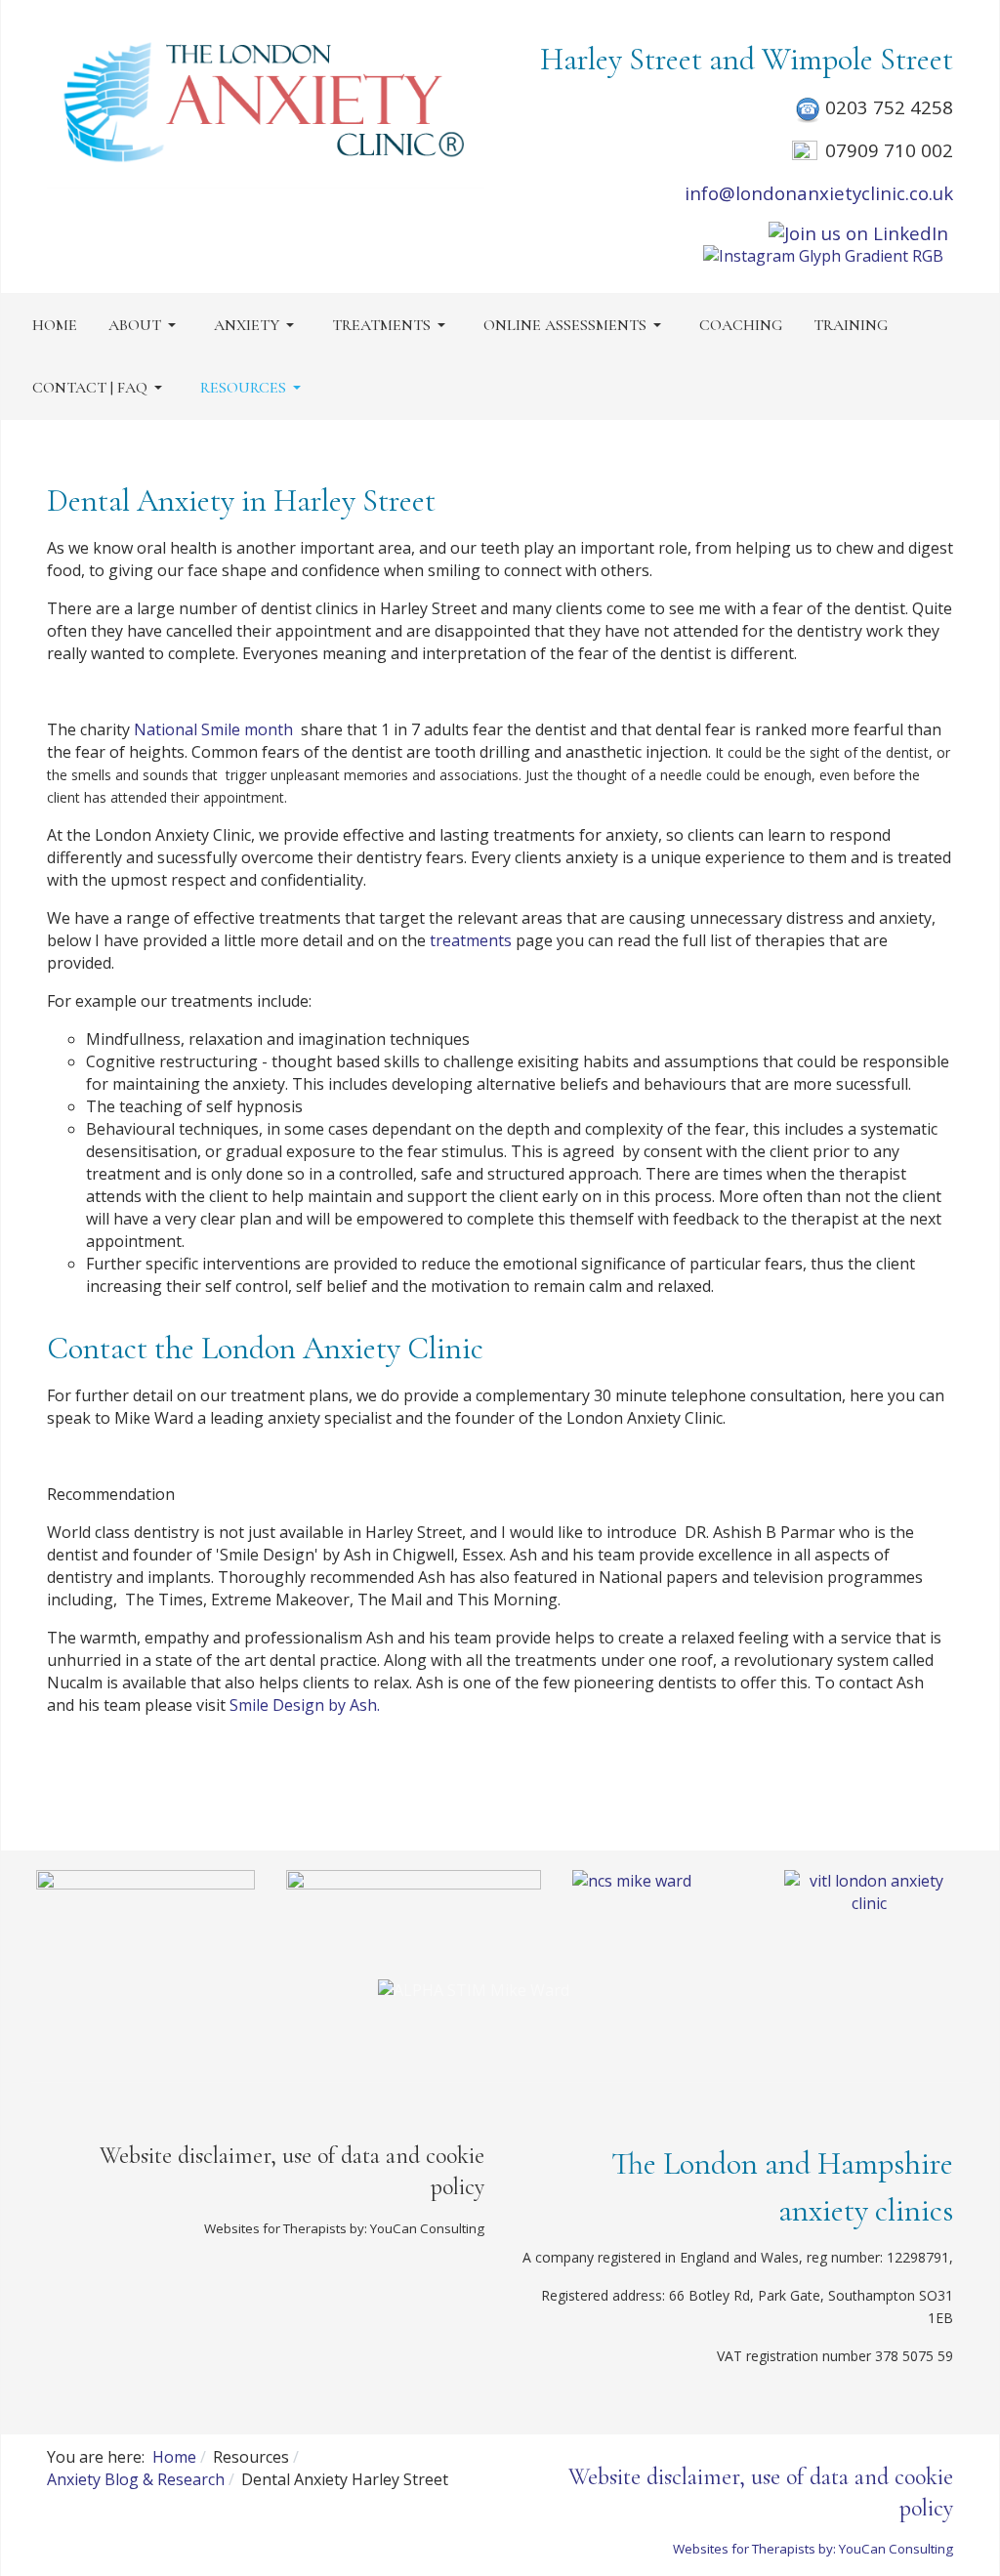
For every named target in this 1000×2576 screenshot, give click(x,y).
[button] (146, 325)
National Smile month (213, 729)
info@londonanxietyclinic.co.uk (819, 193)
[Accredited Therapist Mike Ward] (414, 1908)
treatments (469, 940)
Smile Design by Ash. (305, 1705)
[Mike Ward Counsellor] (146, 1909)
